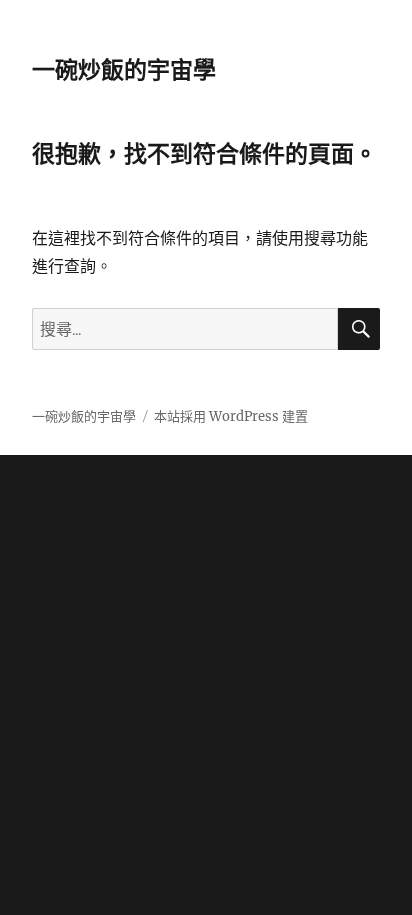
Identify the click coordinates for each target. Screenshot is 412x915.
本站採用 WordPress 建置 (231, 416)
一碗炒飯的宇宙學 (124, 70)
